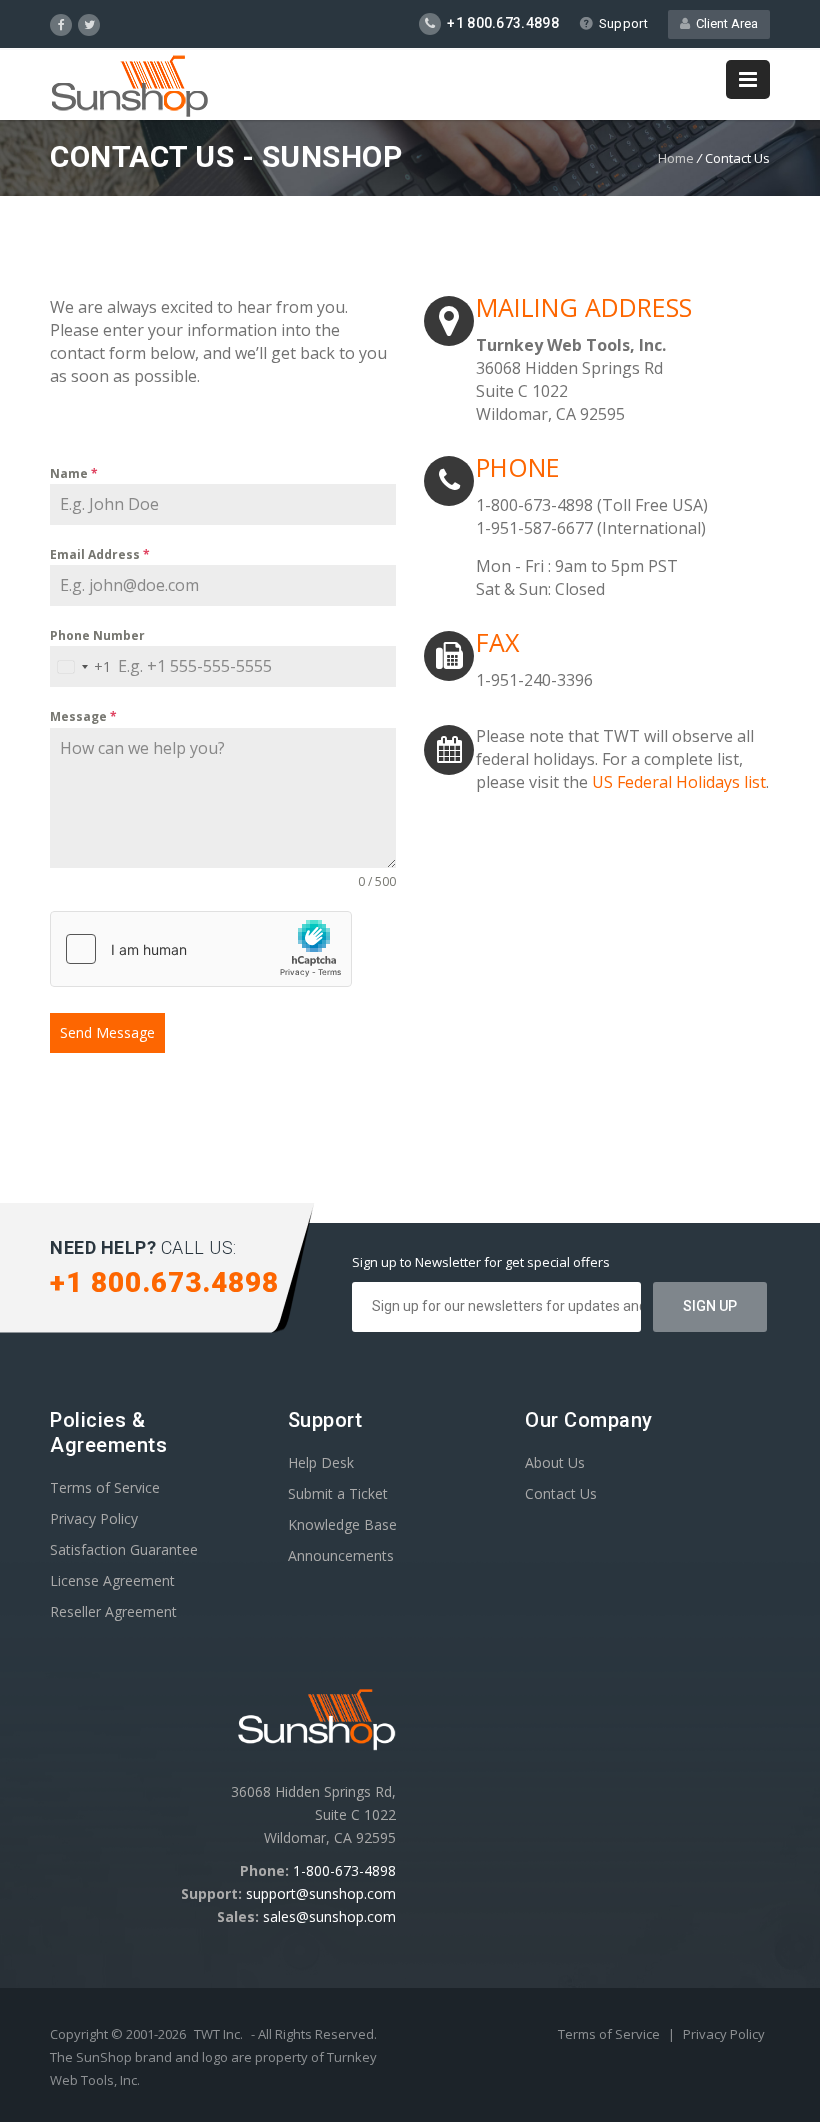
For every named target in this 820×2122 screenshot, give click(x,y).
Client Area (724, 23)
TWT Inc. (218, 2034)
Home (676, 158)
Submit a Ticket (338, 1493)
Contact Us (561, 1493)
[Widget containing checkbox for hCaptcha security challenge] (201, 949)
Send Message (107, 1032)
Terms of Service (105, 1487)
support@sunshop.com (321, 1893)
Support (623, 23)
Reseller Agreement (113, 1611)
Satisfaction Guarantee (124, 1549)
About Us (555, 1462)
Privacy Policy (94, 1518)
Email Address (100, 554)
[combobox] (80, 666)
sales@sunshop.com (329, 1916)
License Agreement (112, 1580)
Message (83, 716)
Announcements (341, 1555)
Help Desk (321, 1462)
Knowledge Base (342, 1524)
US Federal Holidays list (679, 782)
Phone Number (97, 635)
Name (74, 473)
